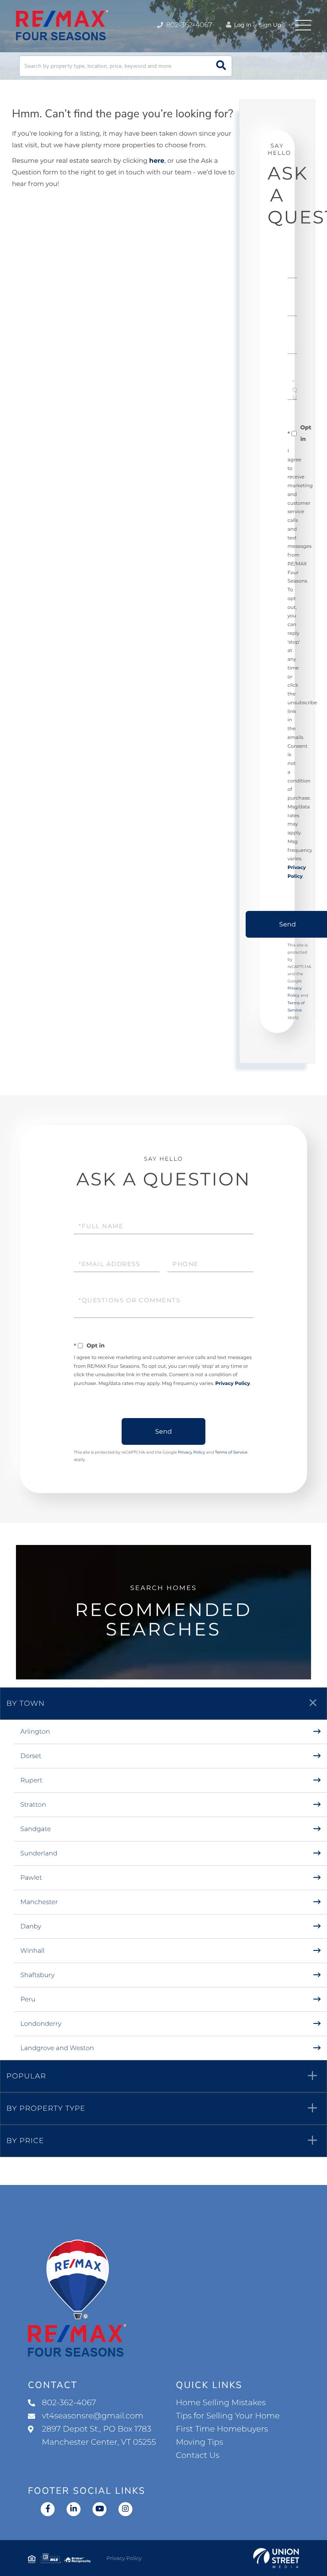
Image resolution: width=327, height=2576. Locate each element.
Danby (31, 1927)
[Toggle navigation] (303, 25)
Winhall (33, 1951)
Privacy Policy (233, 1384)
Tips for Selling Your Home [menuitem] (228, 2416)
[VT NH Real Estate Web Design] (276, 2558)
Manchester (39, 1902)
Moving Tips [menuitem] (200, 2442)
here (157, 161)
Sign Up (270, 25)
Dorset (31, 1756)
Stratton (33, 1805)
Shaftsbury (37, 1975)
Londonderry (41, 2024)
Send (163, 1431)
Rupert (32, 1781)
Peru (28, 2000)
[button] (221, 66)
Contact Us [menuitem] (198, 2455)
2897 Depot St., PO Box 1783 (99, 2436)
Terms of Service (231, 1452)
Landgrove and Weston (57, 2048)
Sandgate (36, 1829)
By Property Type (46, 2108)
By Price (25, 2141)
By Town (26, 1703)
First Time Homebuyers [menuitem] (222, 2429)
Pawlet (31, 1878)
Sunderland (39, 1854)
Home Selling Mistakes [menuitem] (221, 2403)
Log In (242, 25)
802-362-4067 (188, 25)
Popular (26, 2076)
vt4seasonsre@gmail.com (93, 2416)
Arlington (35, 1732)
